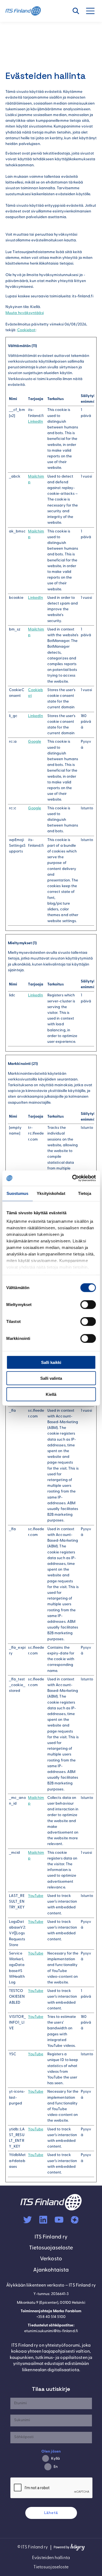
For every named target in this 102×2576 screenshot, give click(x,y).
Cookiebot (26, 330)
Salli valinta (51, 1378)
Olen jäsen (51, 2452)
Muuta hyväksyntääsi (25, 313)
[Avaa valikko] (93, 11)
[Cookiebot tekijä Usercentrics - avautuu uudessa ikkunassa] (73, 1178)
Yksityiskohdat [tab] (51, 1193)
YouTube (36, 1896)
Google (35, 742)
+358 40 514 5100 (51, 2317)
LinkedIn (35, 422)
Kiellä (51, 1394)
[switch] (88, 1304)
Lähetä (51, 2513)
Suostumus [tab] (18, 1193)
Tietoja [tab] (85, 1193)
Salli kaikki (51, 1362)
